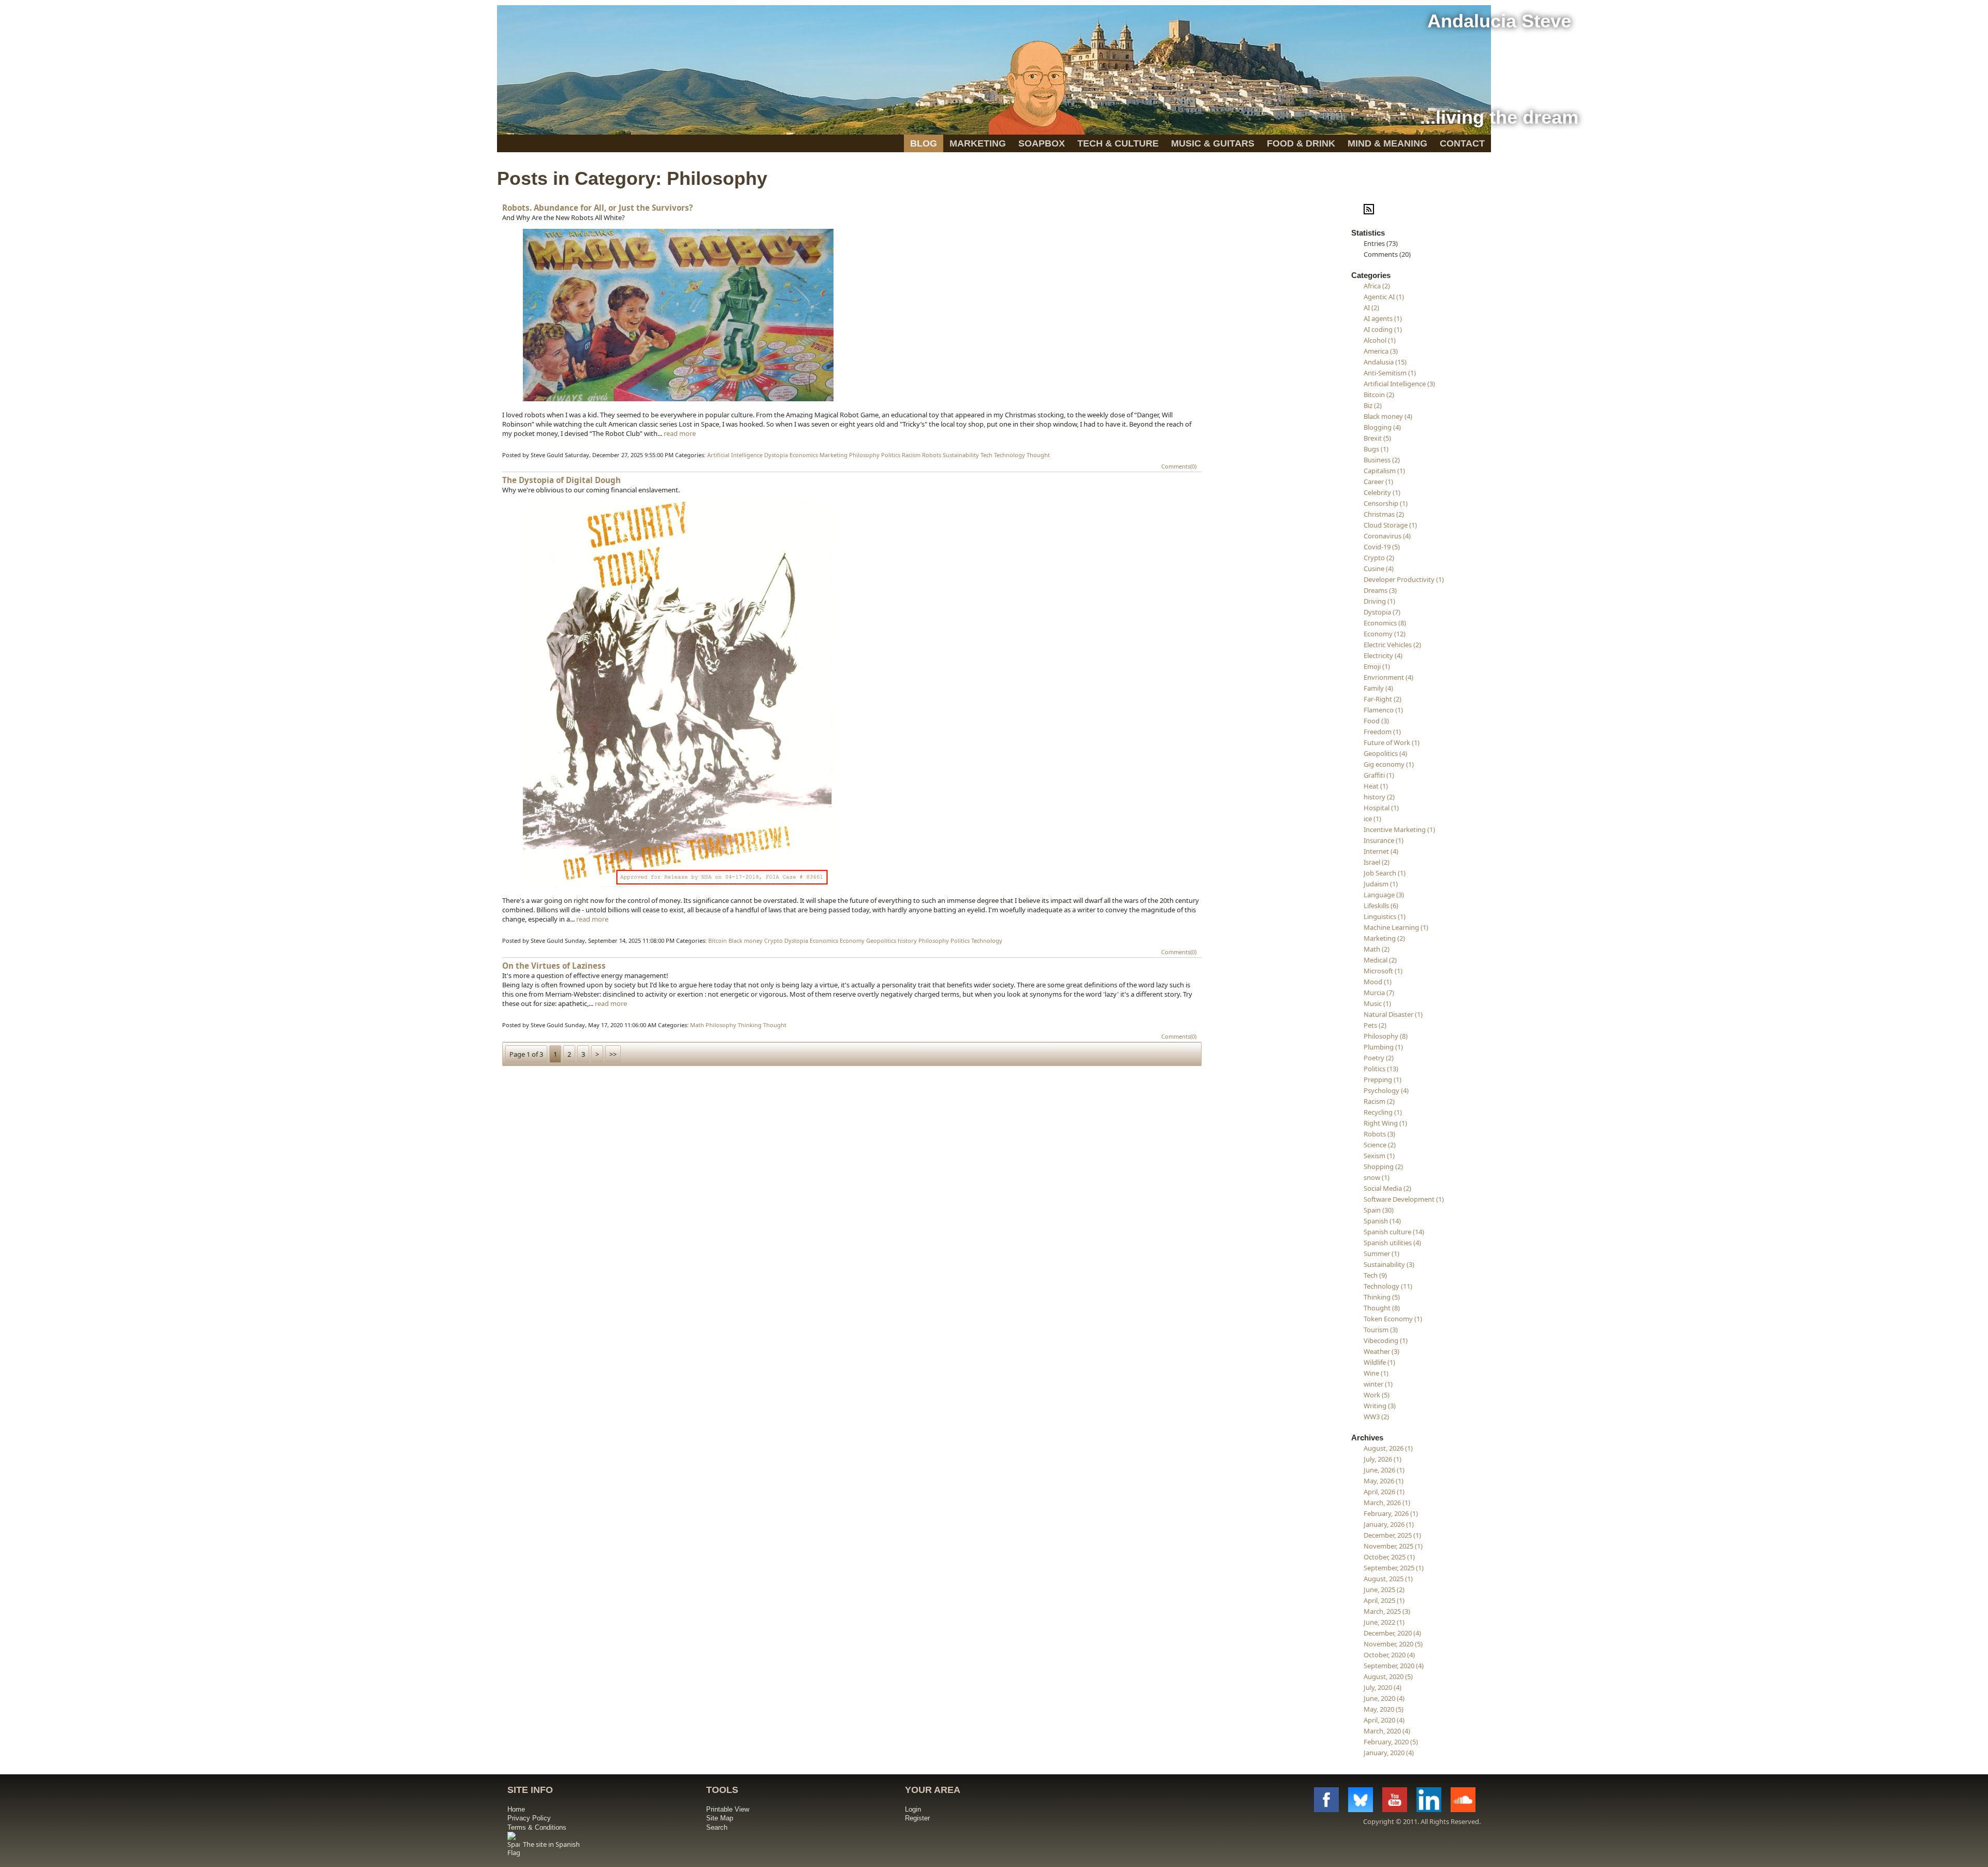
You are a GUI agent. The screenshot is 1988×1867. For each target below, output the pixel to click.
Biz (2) (1373, 405)
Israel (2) (1377, 862)
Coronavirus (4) (1387, 536)
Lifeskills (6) (1381, 906)
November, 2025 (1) (1393, 1546)
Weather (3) (1382, 1351)
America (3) (1381, 351)
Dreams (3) (1380, 590)
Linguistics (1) (1385, 916)
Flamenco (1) (1383, 710)
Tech (986, 455)
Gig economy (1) (1389, 764)
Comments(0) (1179, 466)
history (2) (1379, 797)
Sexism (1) (1379, 1156)
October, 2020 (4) (1389, 1655)
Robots (932, 455)
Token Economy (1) (1393, 1319)
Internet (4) (1381, 851)
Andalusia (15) (1385, 362)
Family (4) (1378, 688)
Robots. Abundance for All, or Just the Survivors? (597, 208)
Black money (745, 940)
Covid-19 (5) (1382, 547)
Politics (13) (1381, 1069)
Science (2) (1380, 1145)
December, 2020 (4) (1392, 1633)
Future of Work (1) (1392, 742)
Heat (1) (1376, 786)
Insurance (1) (1384, 840)
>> (613, 1054)
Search (717, 1827)
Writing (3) (1380, 1406)
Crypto (773, 940)
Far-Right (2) (1383, 699)
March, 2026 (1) (1387, 1503)
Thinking (750, 1025)
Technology (1010, 455)
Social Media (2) (1387, 1188)
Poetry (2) (1379, 1058)
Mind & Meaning (1387, 143)
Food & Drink (1301, 143)
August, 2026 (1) (1388, 1448)
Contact (1462, 143)
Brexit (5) (1377, 438)
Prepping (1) (1383, 1080)
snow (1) (1377, 1177)
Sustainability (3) (1389, 1264)
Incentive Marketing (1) (1399, 829)
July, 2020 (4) (1383, 1687)
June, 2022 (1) (1384, 1622)
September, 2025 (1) (1394, 1568)
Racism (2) (1379, 1101)
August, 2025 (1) (1388, 1579)
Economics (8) (1385, 623)
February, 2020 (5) (1391, 1742)
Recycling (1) (1383, 1112)
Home (516, 1809)
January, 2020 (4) (1389, 1753)
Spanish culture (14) (1394, 1232)
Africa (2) (1377, 286)
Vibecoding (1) (1386, 1340)
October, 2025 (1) (1389, 1557)
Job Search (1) (1385, 873)
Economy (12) (1385, 634)
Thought (1038, 455)
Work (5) (1377, 1395)
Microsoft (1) (1383, 971)
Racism (911, 455)
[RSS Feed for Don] (1369, 212)
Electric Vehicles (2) (1392, 645)
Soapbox (1042, 143)
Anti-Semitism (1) (1390, 373)
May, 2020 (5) (1384, 1709)
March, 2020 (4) (1387, 1731)
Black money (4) (1388, 416)
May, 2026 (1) (1384, 1481)
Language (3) (1384, 895)
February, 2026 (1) (1391, 1513)
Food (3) (1376, 721)
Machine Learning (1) (1396, 927)
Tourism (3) (1381, 1330)
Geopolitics (881, 940)
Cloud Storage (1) (1390, 525)
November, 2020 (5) (1393, 1644)
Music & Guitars (1213, 143)
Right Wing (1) (1385, 1123)
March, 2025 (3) (1387, 1611)
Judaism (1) (1381, 884)
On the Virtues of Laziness (554, 966)
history (907, 940)
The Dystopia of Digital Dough (561, 480)
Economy (852, 940)
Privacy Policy (529, 1818)
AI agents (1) (1383, 318)
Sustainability (961, 455)
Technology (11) (1388, 1286)
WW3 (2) (1376, 1417)
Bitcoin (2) (1379, 395)
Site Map (720, 1818)
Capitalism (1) (1384, 471)
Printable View (728, 1809)
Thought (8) (1382, 1308)
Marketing (978, 143)
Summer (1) (1382, 1253)
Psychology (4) (1386, 1090)
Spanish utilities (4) (1392, 1243)
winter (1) (1378, 1384)
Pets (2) (1375, 1025)
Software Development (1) (1404, 1199)
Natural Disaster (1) (1393, 1014)
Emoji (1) (1377, 666)
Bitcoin (718, 940)
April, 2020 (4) (1384, 1720)
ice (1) (1372, 819)
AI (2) (1371, 308)
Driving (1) (1379, 601)
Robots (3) (1379, 1134)
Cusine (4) (1379, 568)
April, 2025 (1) (1384, 1600)
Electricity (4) (1383, 655)
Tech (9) (1375, 1275)
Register (917, 1818)
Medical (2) (1380, 960)
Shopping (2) (1383, 1166)
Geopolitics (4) (1385, 753)
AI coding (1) (1383, 329)
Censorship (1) (1386, 503)
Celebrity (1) (1382, 492)
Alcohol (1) (1380, 340)
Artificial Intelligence (735, 455)
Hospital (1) (1381, 808)
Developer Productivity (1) (1404, 579)
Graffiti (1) (1379, 775)
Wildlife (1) (1379, 1362)
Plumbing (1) (1383, 1047)
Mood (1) (1378, 982)
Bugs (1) (1376, 449)
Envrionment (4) (1388, 677)
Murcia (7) (1379, 993)
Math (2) (1377, 949)
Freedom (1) (1382, 732)
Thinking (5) (1382, 1297)
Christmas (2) (1384, 514)
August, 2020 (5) (1388, 1676)
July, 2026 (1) (1383, 1459)
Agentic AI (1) (1384, 297)
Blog (924, 143)
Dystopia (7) (1382, 612)
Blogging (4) (1382, 427)
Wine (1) (1376, 1373)
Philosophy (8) (1386, 1036)
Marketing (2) (1384, 938)
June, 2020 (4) (1384, 1698)
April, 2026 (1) (1384, 1492)
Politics (891, 455)
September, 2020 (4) (1394, 1666)
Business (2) (1382, 460)
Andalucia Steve (1499, 21)
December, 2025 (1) (1392, 1535)
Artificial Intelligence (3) (1399, 384)
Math (697, 1025)
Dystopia (776, 455)
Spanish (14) (1382, 1221)
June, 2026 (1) (1384, 1470)
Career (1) (1378, 482)
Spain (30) (1379, 1210)
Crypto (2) (1379, 558)
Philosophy (864, 455)
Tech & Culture (1118, 143)
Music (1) (1377, 1003)
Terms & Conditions (537, 1827)
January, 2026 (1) (1389, 1524)
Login (913, 1809)
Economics (804, 455)
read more (680, 433)
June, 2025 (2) (1384, 1589)
